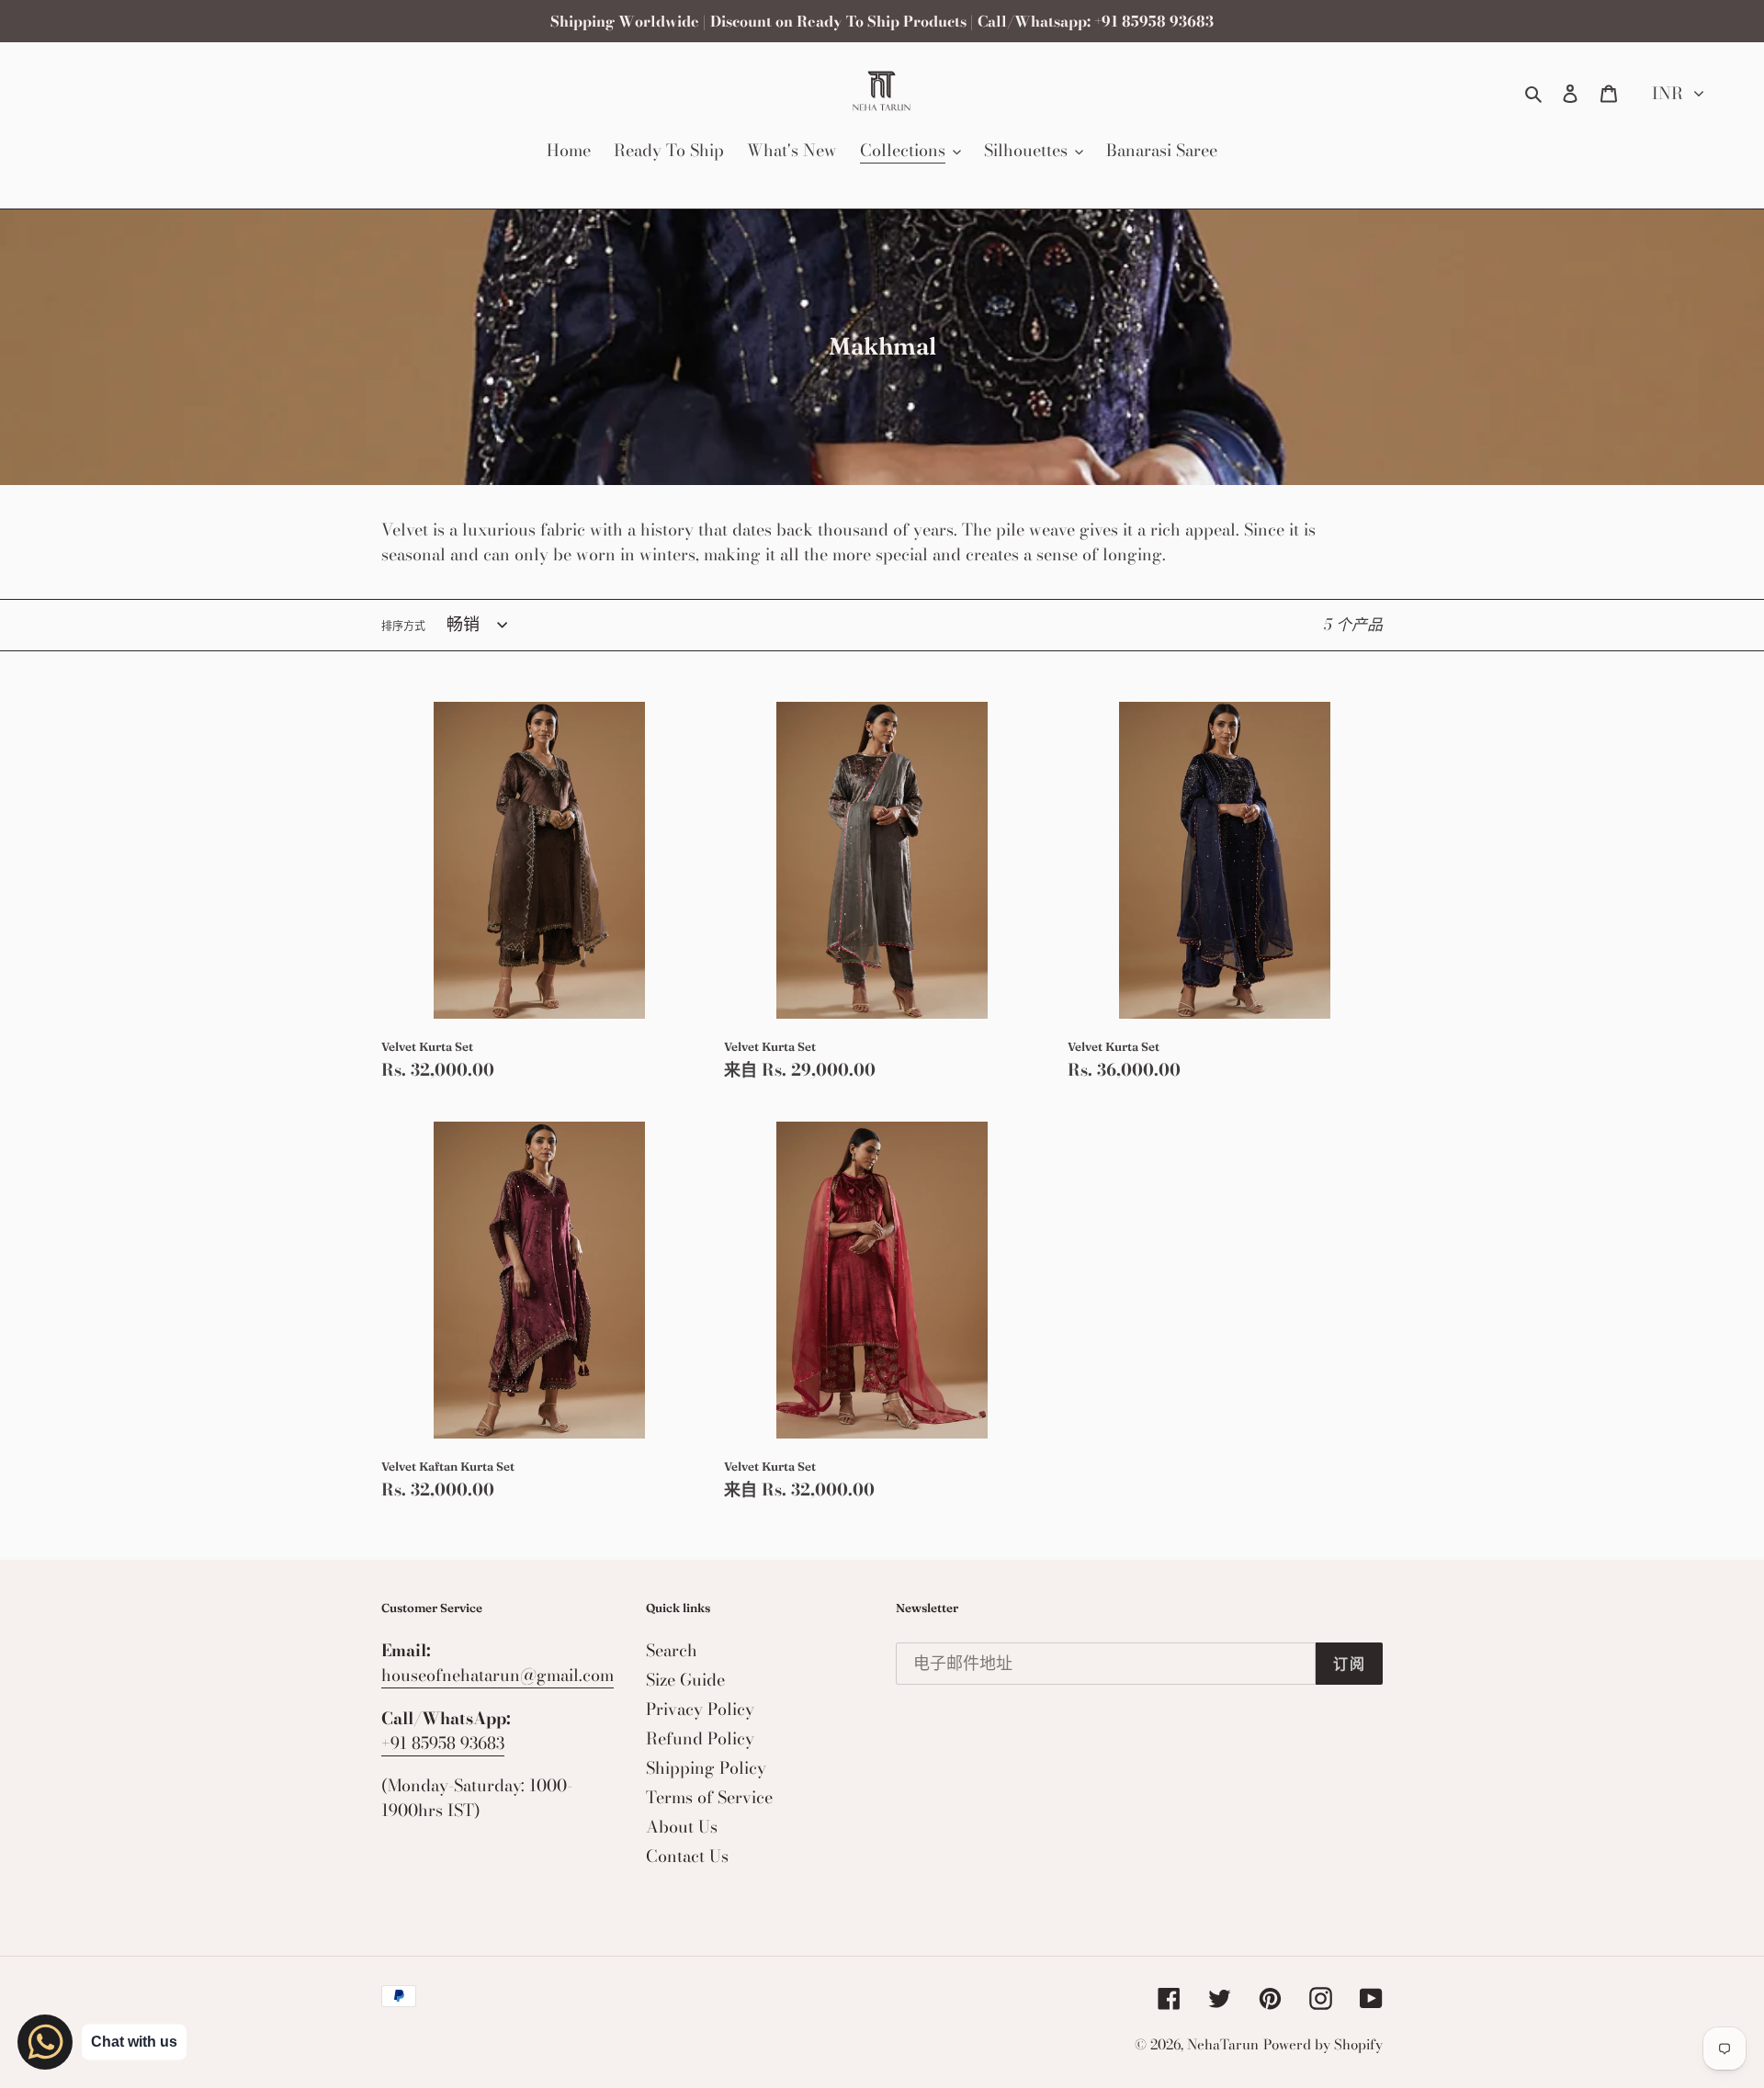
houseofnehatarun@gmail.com (498, 1675)
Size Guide (685, 1680)
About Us (682, 1827)
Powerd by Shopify (1323, 2044)
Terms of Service (709, 1797)
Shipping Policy (706, 1768)
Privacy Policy (700, 1709)
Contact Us (687, 1856)
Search (672, 1650)
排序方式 (403, 626)
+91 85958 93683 (443, 1743)
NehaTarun (1223, 2044)
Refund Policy (700, 1738)
